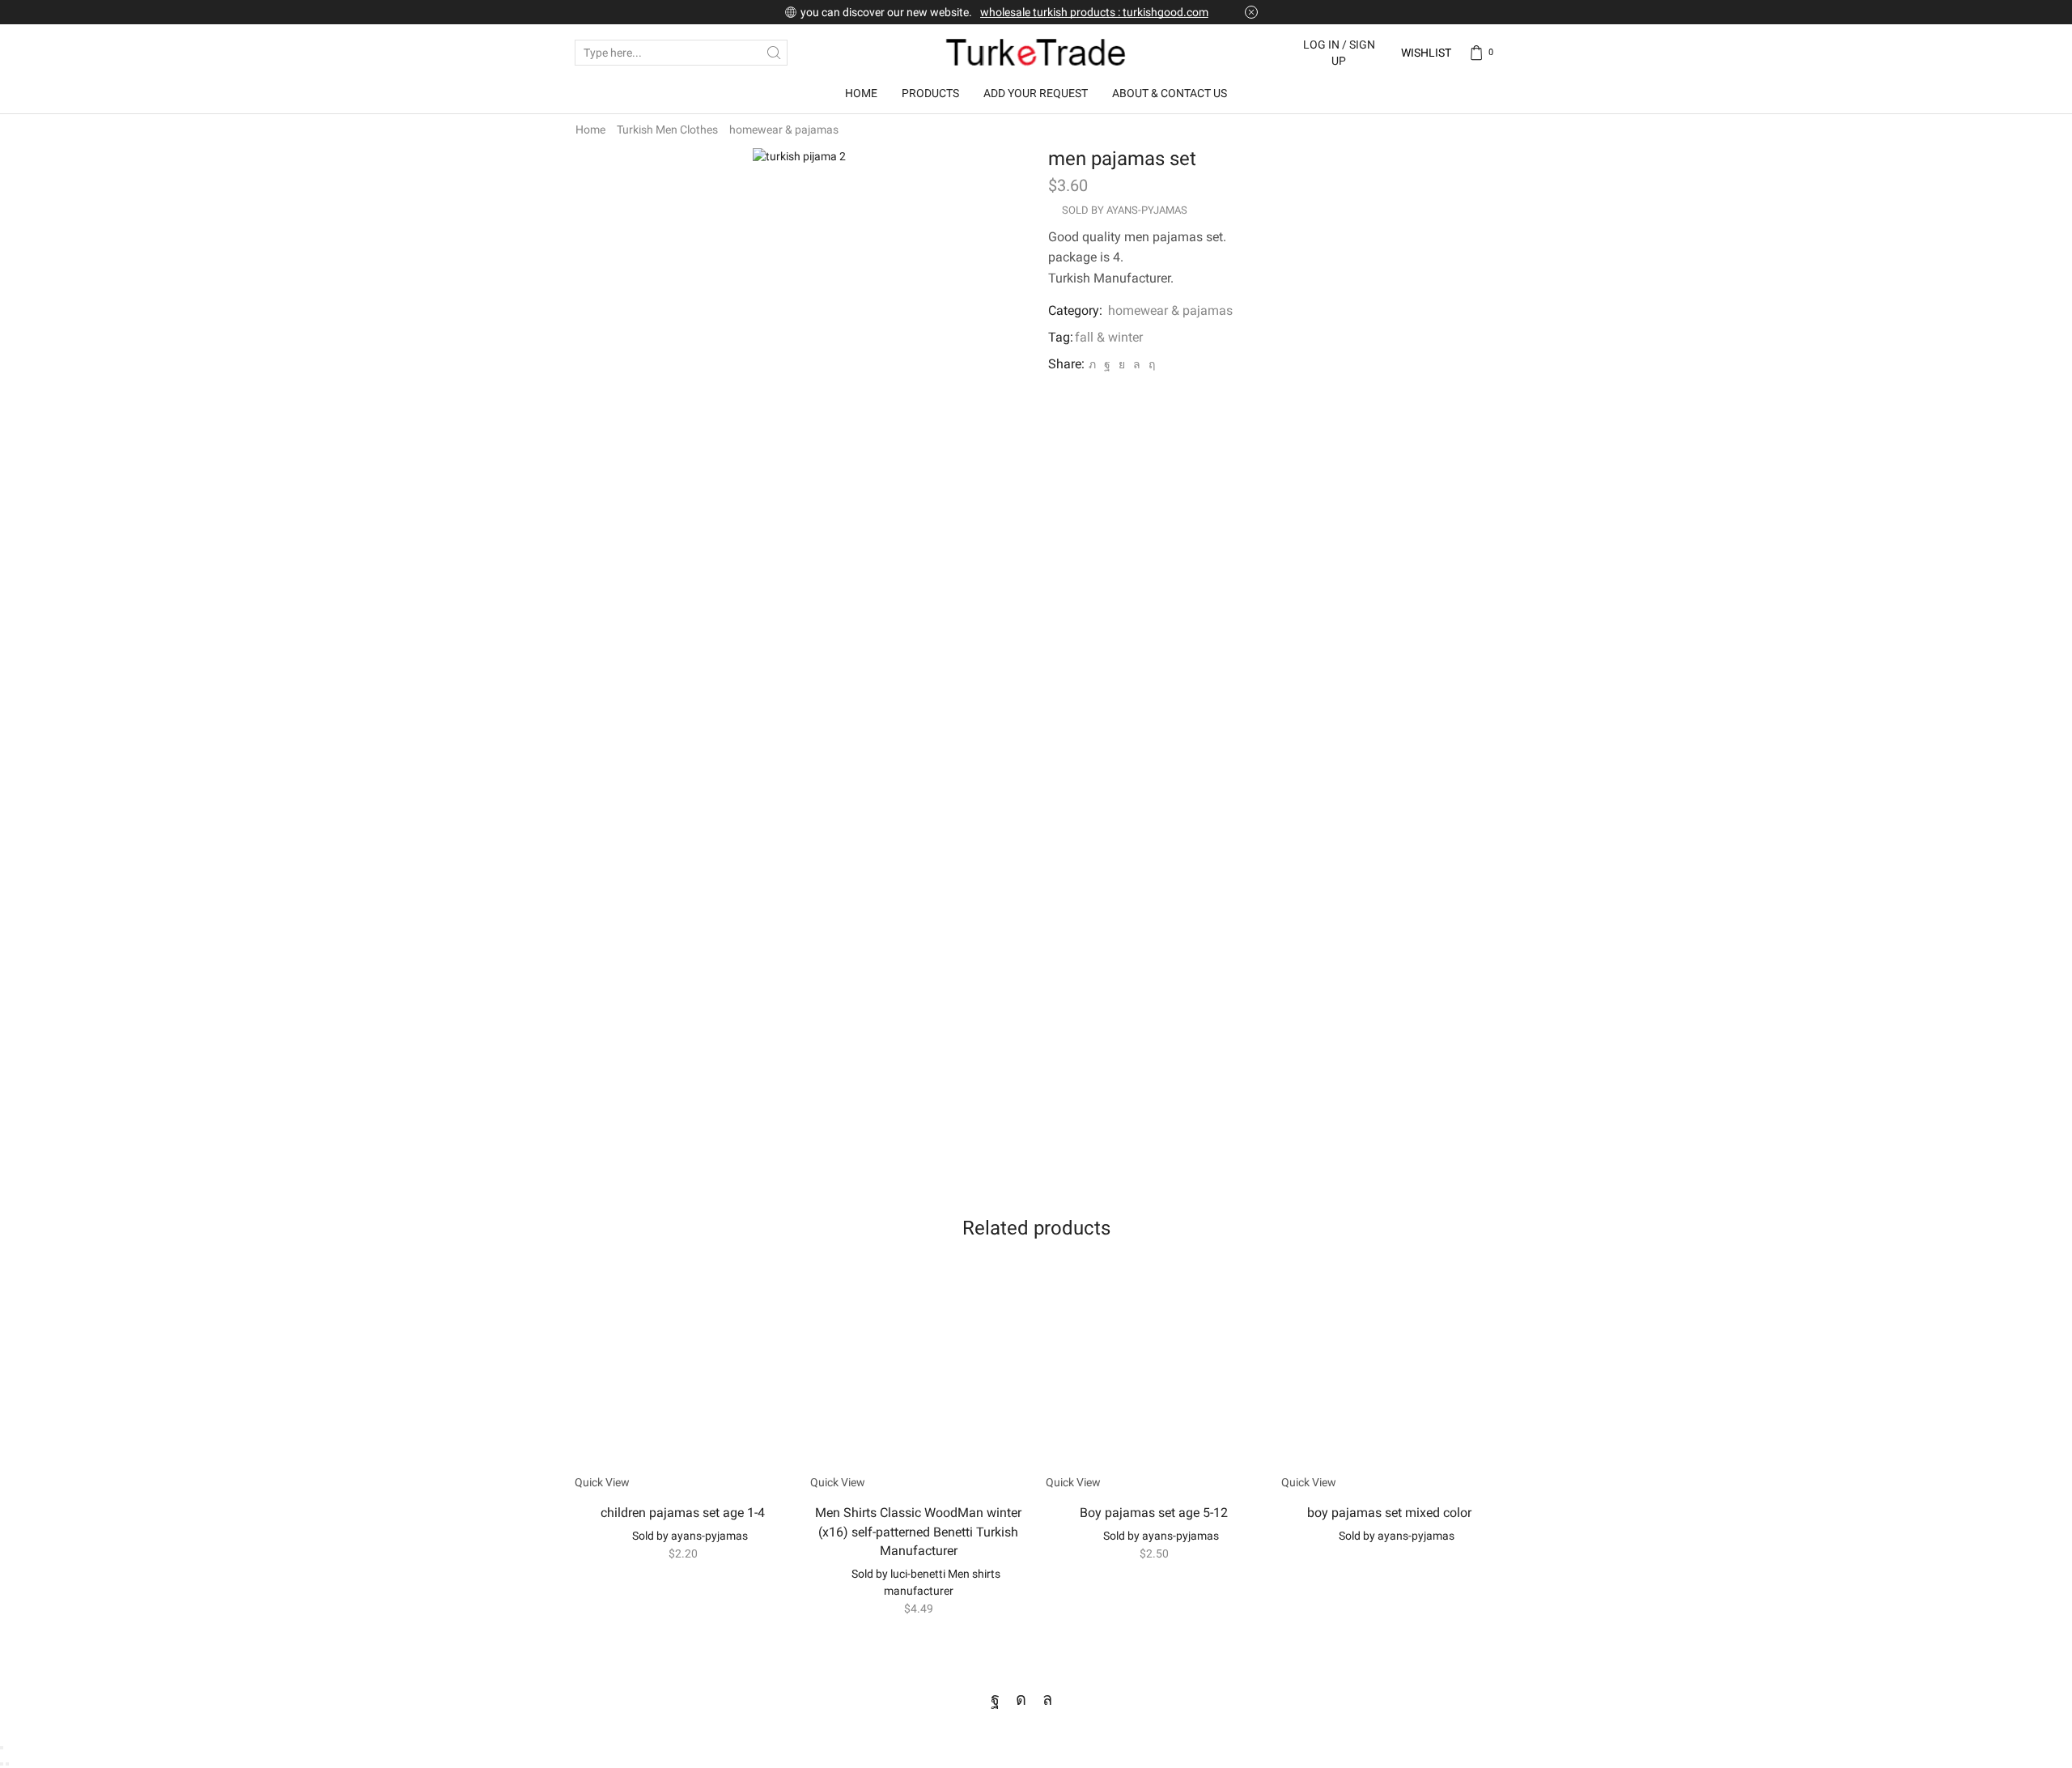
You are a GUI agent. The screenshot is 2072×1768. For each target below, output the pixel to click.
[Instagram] (1021, 1699)
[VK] (1122, 364)
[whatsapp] (1137, 364)
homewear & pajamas (784, 130)
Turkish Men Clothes (667, 130)
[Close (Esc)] (2, 1748)
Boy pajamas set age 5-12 (1154, 1513)
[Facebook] (1107, 364)
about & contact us (1170, 93)
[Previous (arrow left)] (2, 1764)
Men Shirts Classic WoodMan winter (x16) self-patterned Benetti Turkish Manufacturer (918, 1532)
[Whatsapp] (1047, 1699)
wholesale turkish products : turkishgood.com (1094, 12)
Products (930, 93)
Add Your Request (1036, 93)
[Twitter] (1092, 364)
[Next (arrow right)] (7, 1764)
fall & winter (1109, 337)
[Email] (1075, 1699)
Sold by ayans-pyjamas (1125, 210)
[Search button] (775, 53)
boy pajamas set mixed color (1389, 1513)
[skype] (1150, 364)
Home (861, 93)
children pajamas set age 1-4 (683, 1513)
